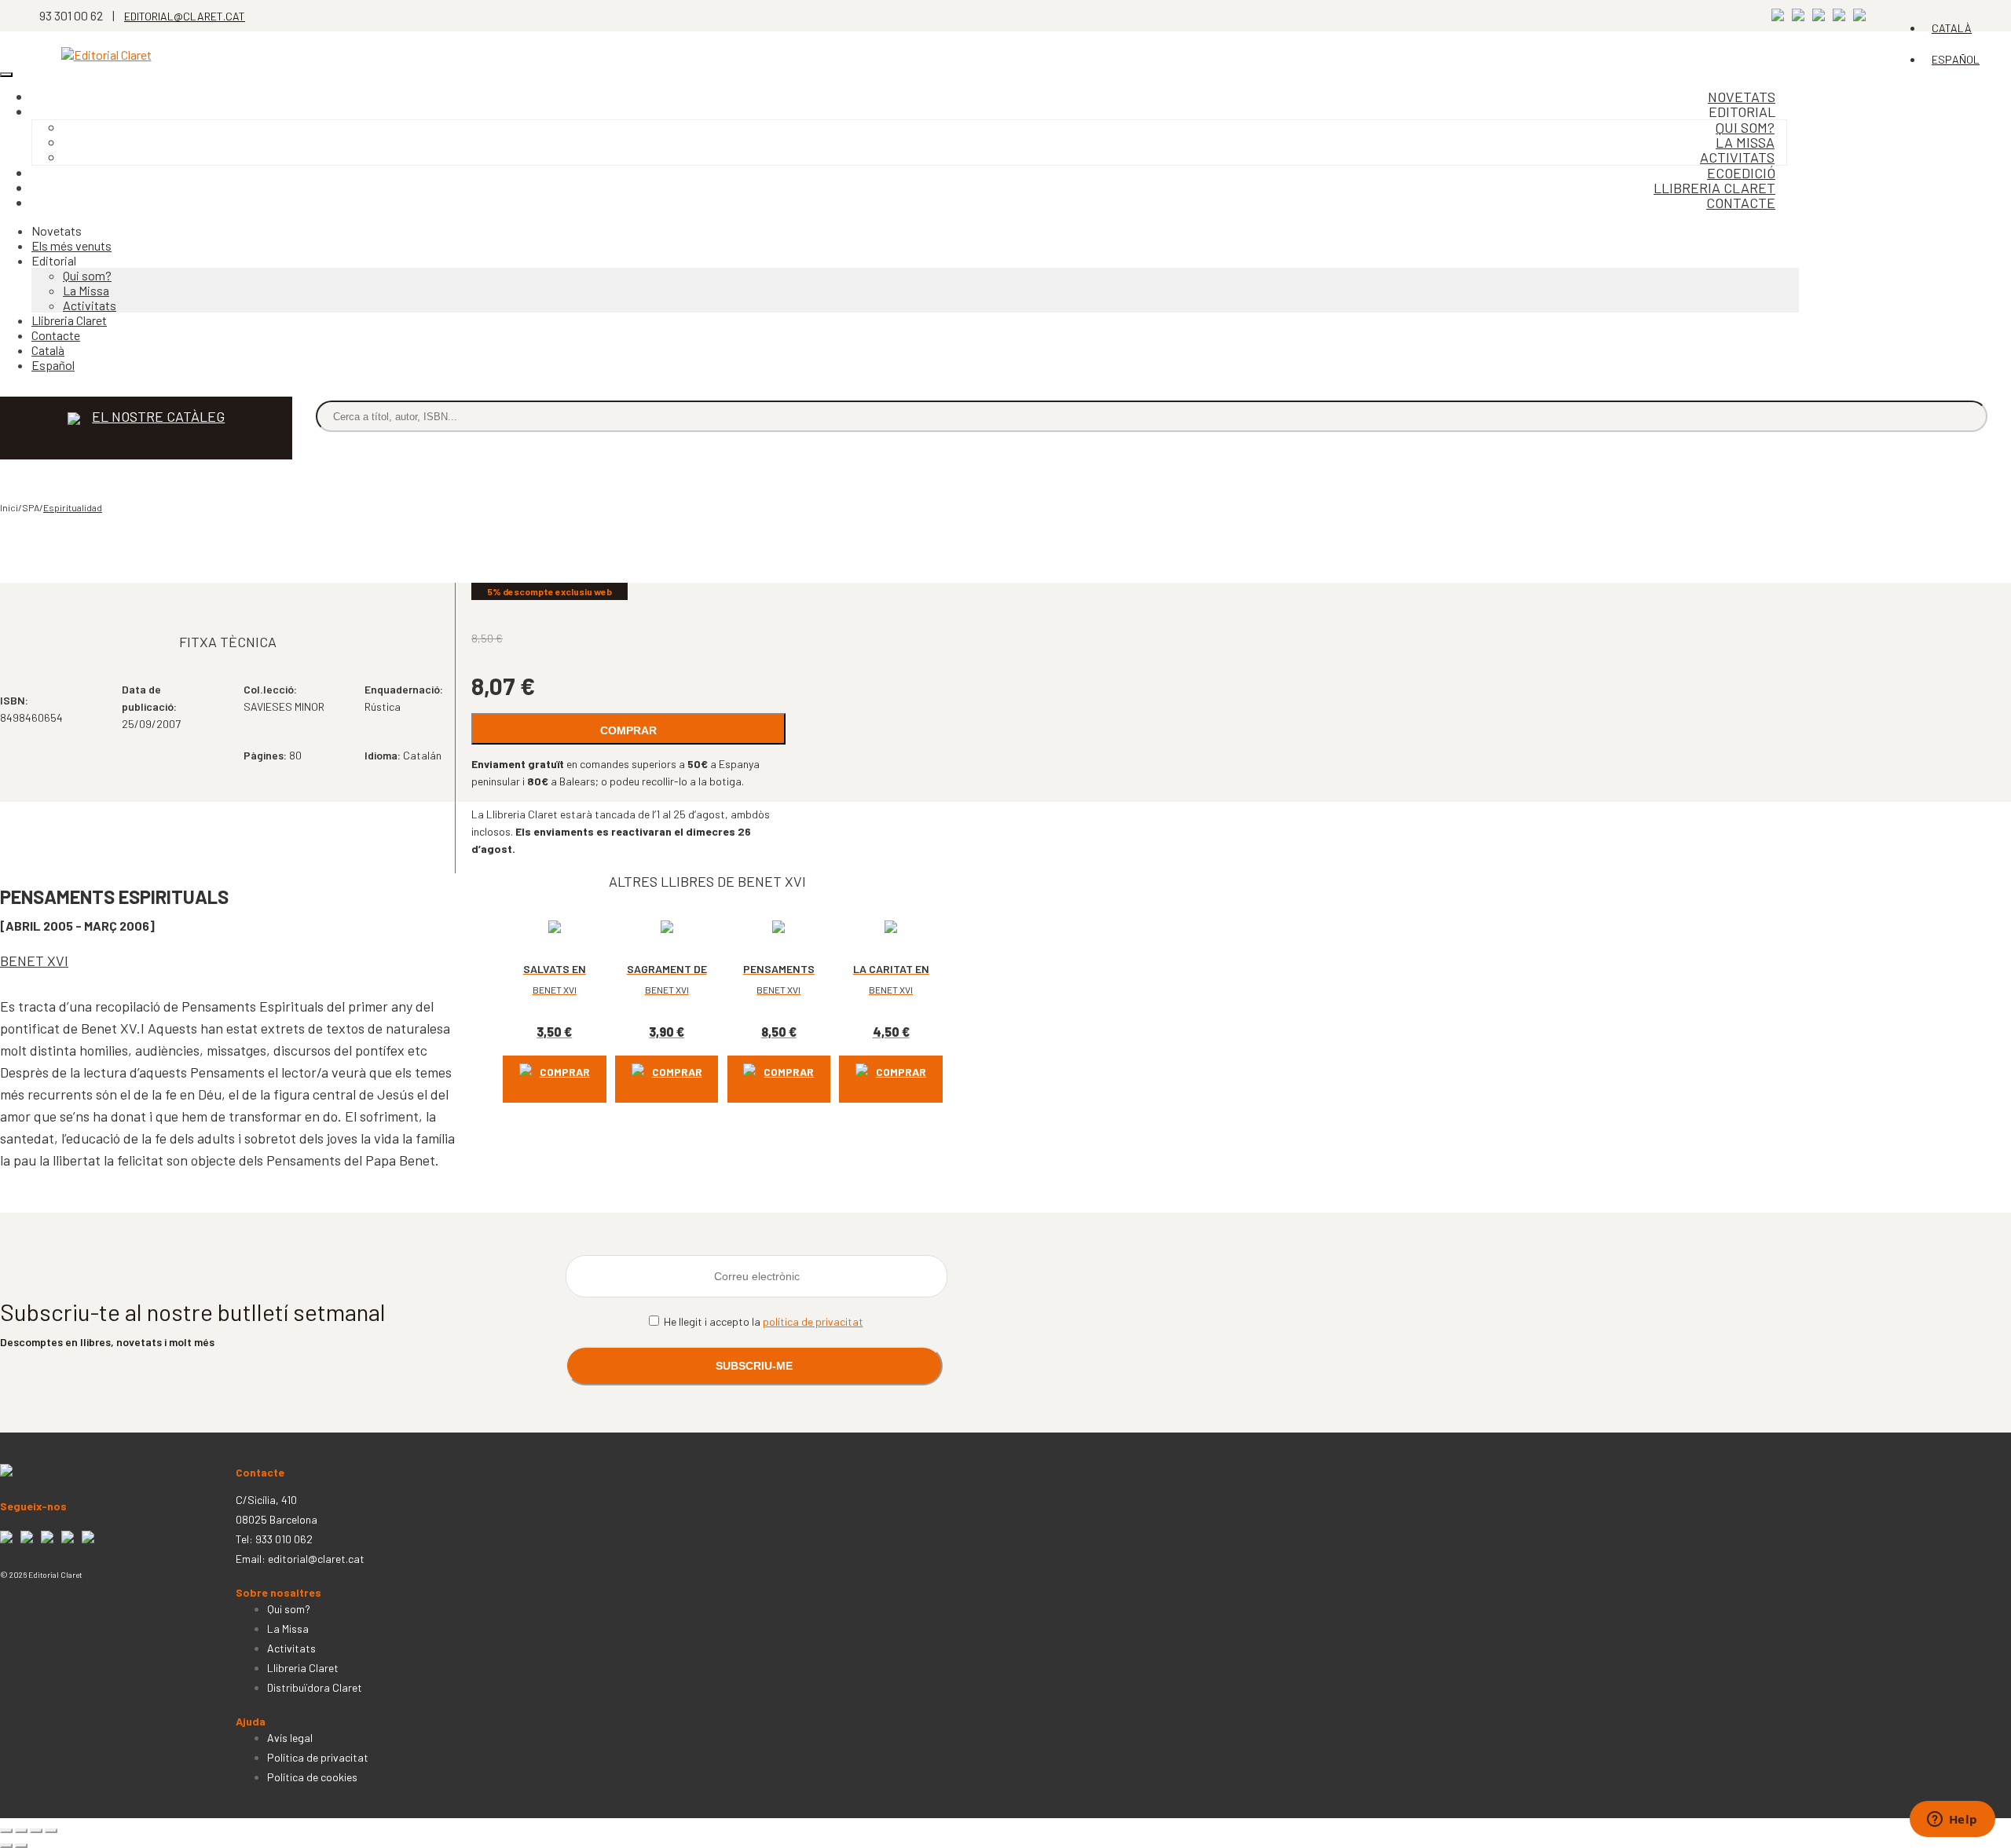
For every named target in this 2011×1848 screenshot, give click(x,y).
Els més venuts (71, 245)
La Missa (86, 290)
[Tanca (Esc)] (51, 1831)
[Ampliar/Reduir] (6, 1831)
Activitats (90, 305)
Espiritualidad (73, 507)
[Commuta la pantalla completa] (21, 1831)
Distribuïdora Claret (315, 1687)
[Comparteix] (36, 1831)
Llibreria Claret (69, 320)
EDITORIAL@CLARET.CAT (185, 16)
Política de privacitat (318, 1757)
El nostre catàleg (158, 416)
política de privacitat (813, 1321)
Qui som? (87, 275)
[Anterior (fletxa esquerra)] (6, 1846)
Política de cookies (312, 1777)
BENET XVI (34, 961)
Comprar (628, 730)
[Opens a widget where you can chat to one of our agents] (1952, 1821)
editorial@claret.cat (316, 1559)
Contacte (1741, 203)
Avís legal (290, 1738)
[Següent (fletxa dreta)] (21, 1846)
